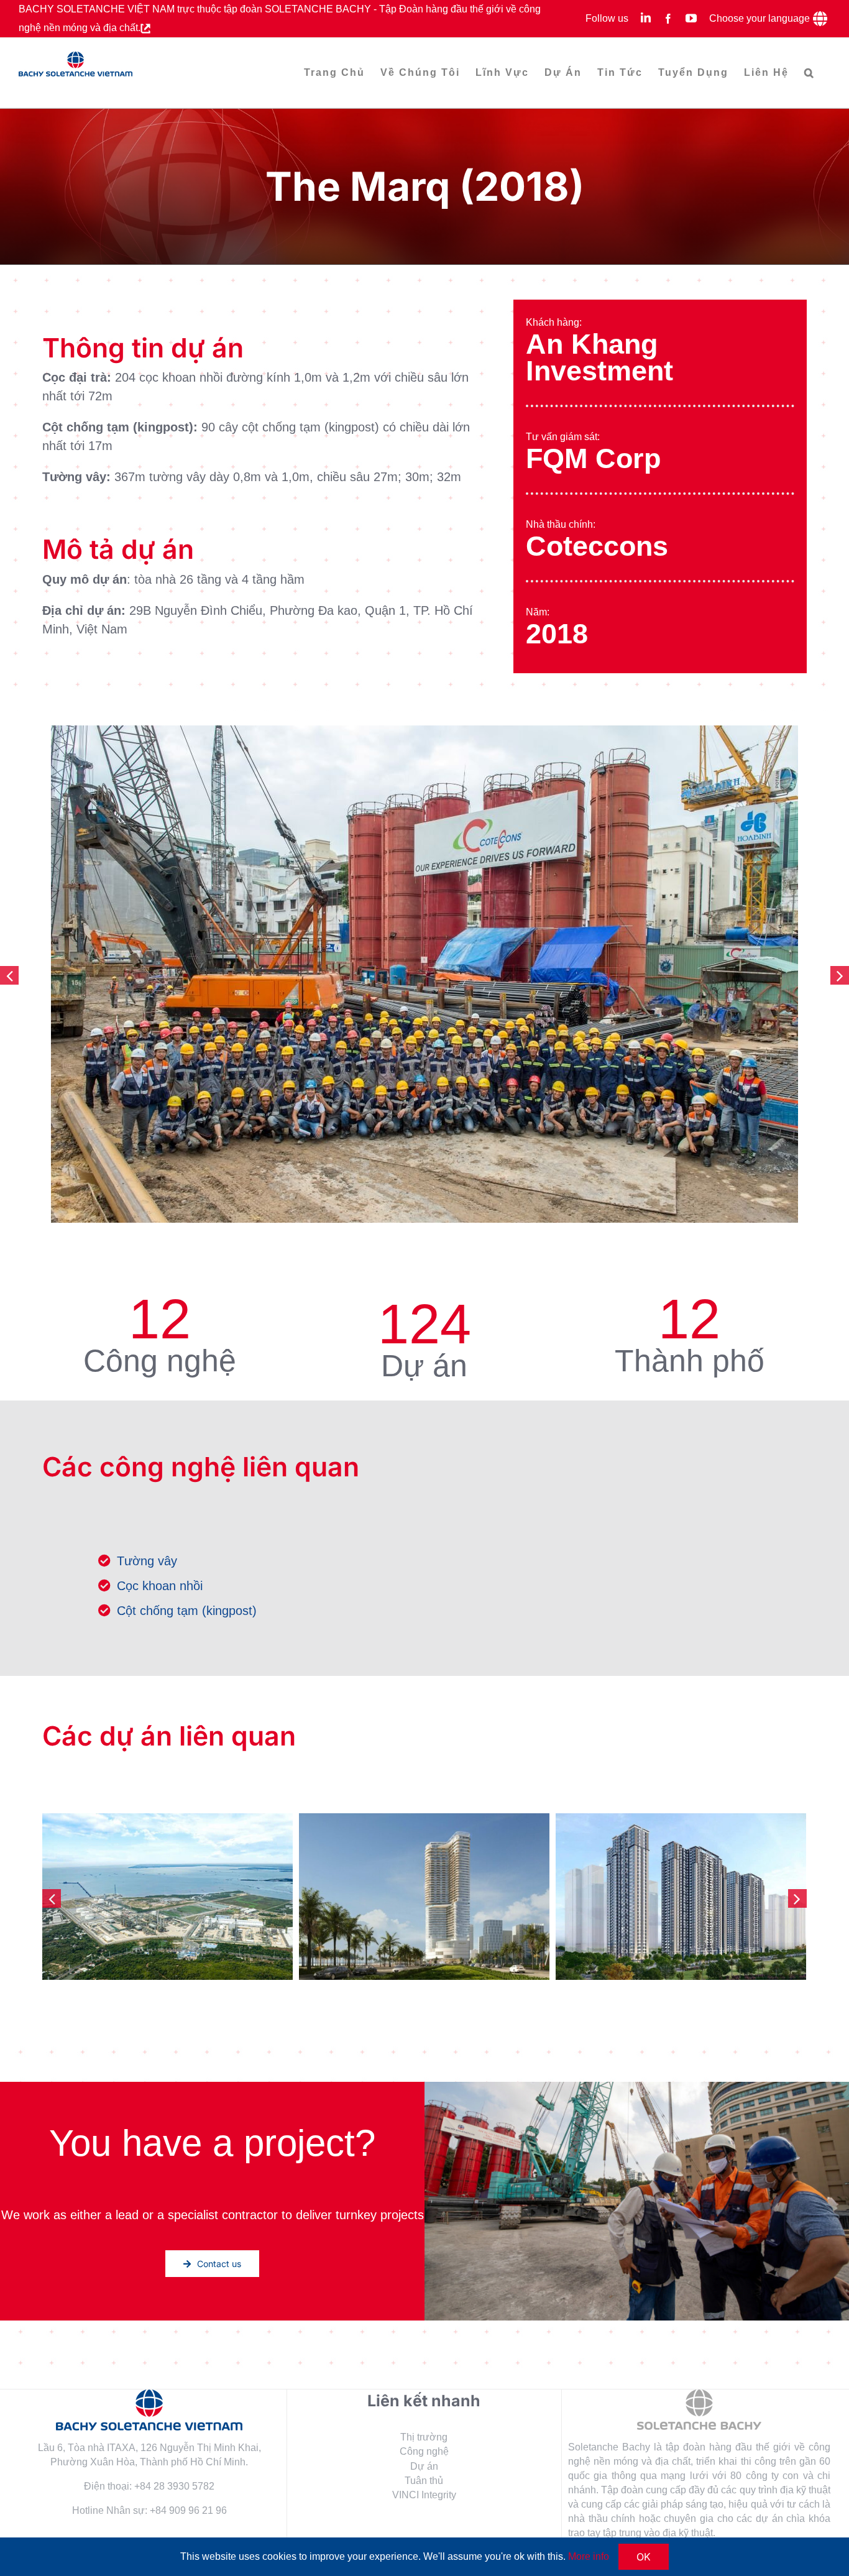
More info (589, 2556)
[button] (810, 73)
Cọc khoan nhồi (160, 1586)
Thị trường (424, 2437)
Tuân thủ (424, 2481)
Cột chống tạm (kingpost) (187, 1611)
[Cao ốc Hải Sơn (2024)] (424, 1897)
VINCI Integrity (424, 2495)
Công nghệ (424, 2451)
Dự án (424, 2466)
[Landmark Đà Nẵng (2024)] (168, 1897)
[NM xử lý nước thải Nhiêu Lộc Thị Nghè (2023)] (681, 1897)
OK (644, 2557)
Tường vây (147, 1561)
